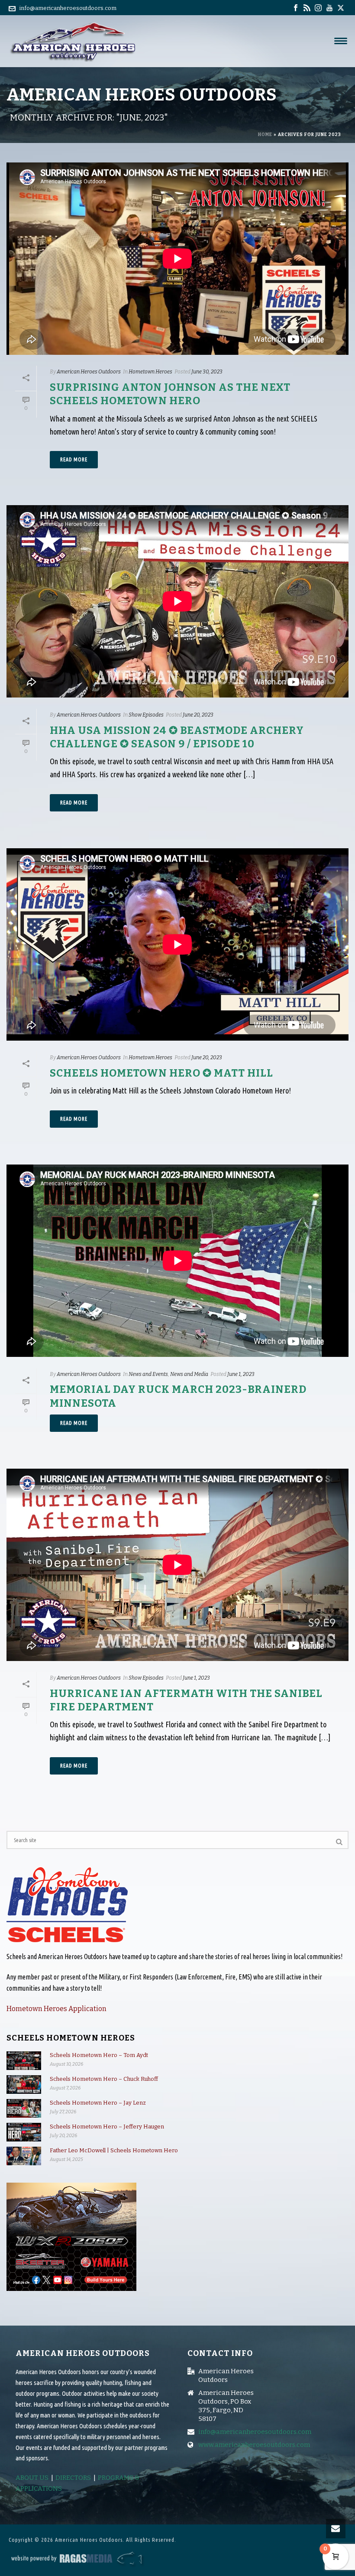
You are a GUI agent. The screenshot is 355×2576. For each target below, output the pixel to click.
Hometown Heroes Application (56, 2009)
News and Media (189, 1374)
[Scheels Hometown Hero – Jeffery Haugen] (24, 2132)
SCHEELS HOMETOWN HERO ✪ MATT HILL (161, 1073)
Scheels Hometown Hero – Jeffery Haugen (107, 2127)
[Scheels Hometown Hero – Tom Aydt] (24, 2061)
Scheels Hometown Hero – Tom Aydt (99, 2055)
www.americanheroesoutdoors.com (254, 2445)
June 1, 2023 (241, 1374)
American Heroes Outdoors (89, 372)
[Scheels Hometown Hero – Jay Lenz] (24, 2108)
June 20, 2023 (198, 715)
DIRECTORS (73, 2478)
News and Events (148, 1374)
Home (265, 135)
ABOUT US (32, 2478)
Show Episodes (146, 715)
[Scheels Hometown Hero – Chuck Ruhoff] (24, 2084)
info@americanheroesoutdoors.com (68, 8)
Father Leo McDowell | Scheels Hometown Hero (114, 2150)
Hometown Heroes (150, 372)
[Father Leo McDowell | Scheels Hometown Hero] (24, 2156)
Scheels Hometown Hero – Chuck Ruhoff (104, 2079)
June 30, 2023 (207, 372)
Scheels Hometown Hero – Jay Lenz (98, 2103)
